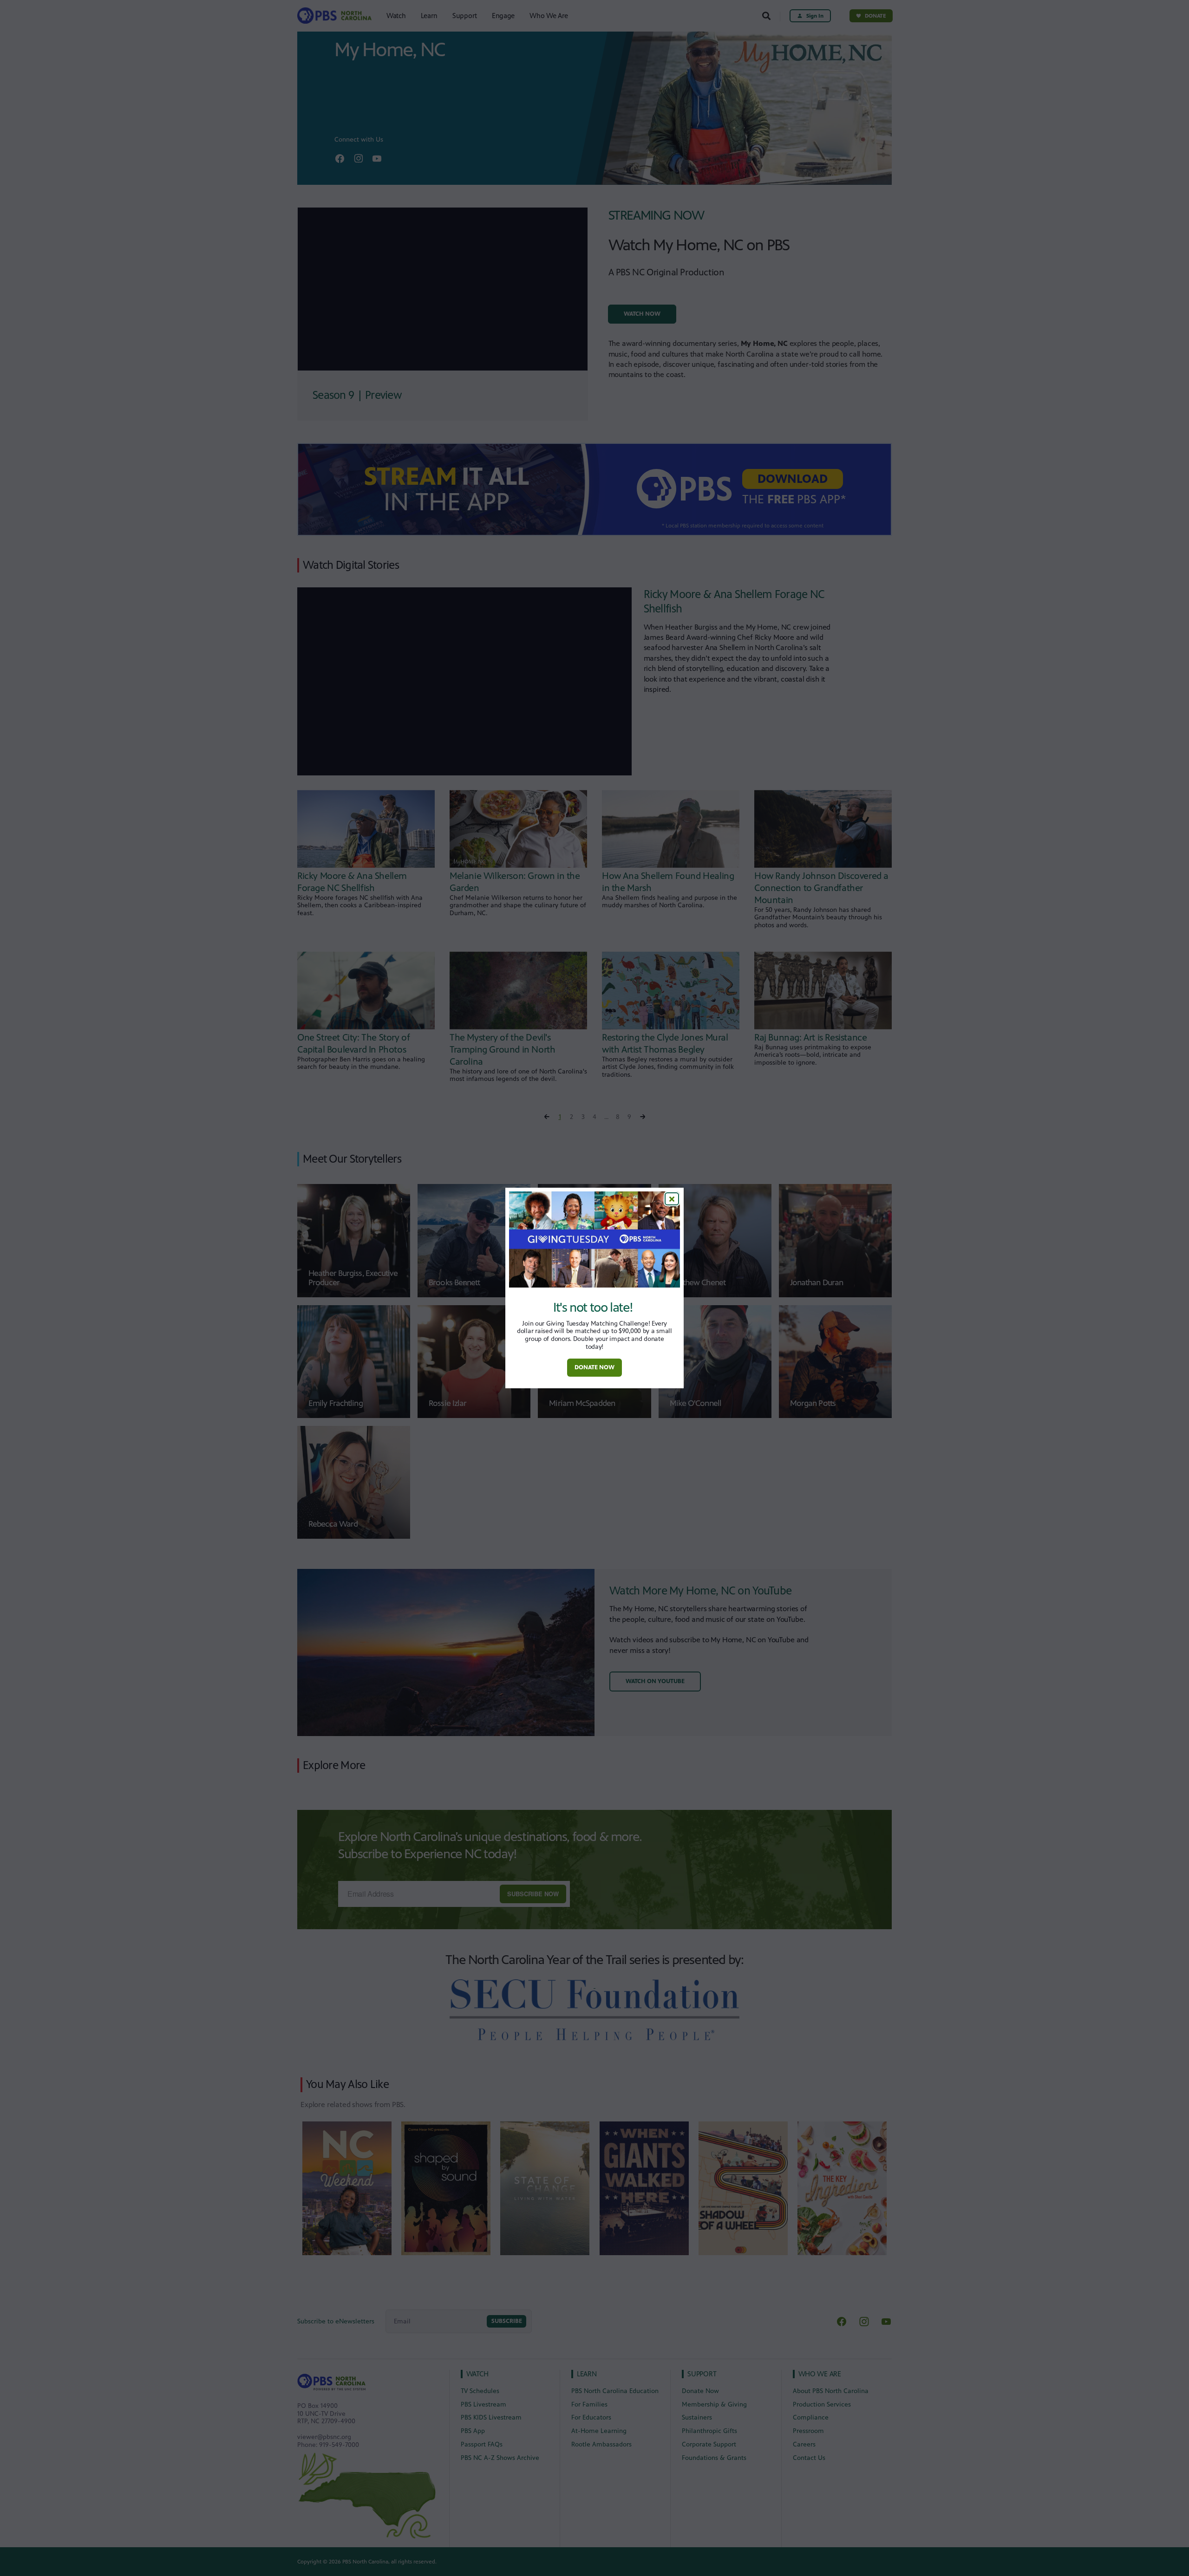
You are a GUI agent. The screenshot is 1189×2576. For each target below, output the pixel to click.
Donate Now (594, 1367)
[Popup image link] (594, 1239)
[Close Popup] (672, 1199)
